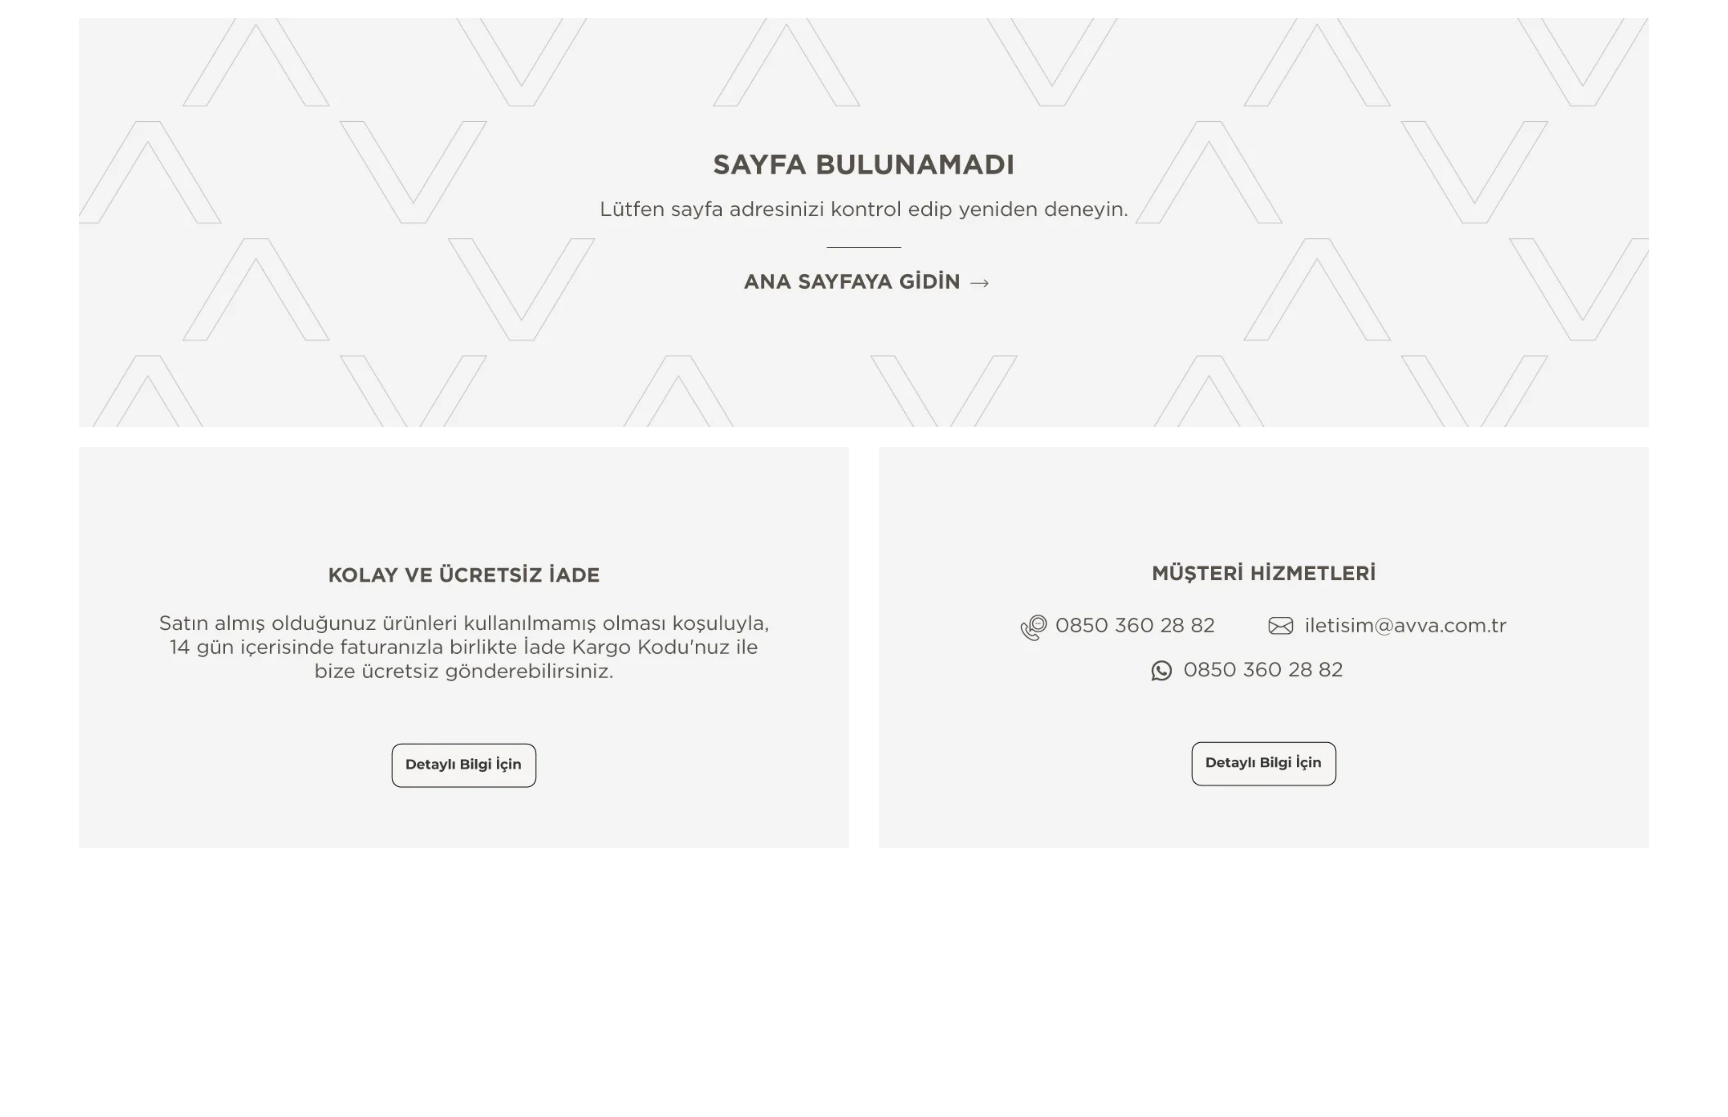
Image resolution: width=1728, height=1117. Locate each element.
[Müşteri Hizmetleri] (1264, 647)
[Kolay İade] (464, 647)
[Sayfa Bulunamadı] (864, 222)
